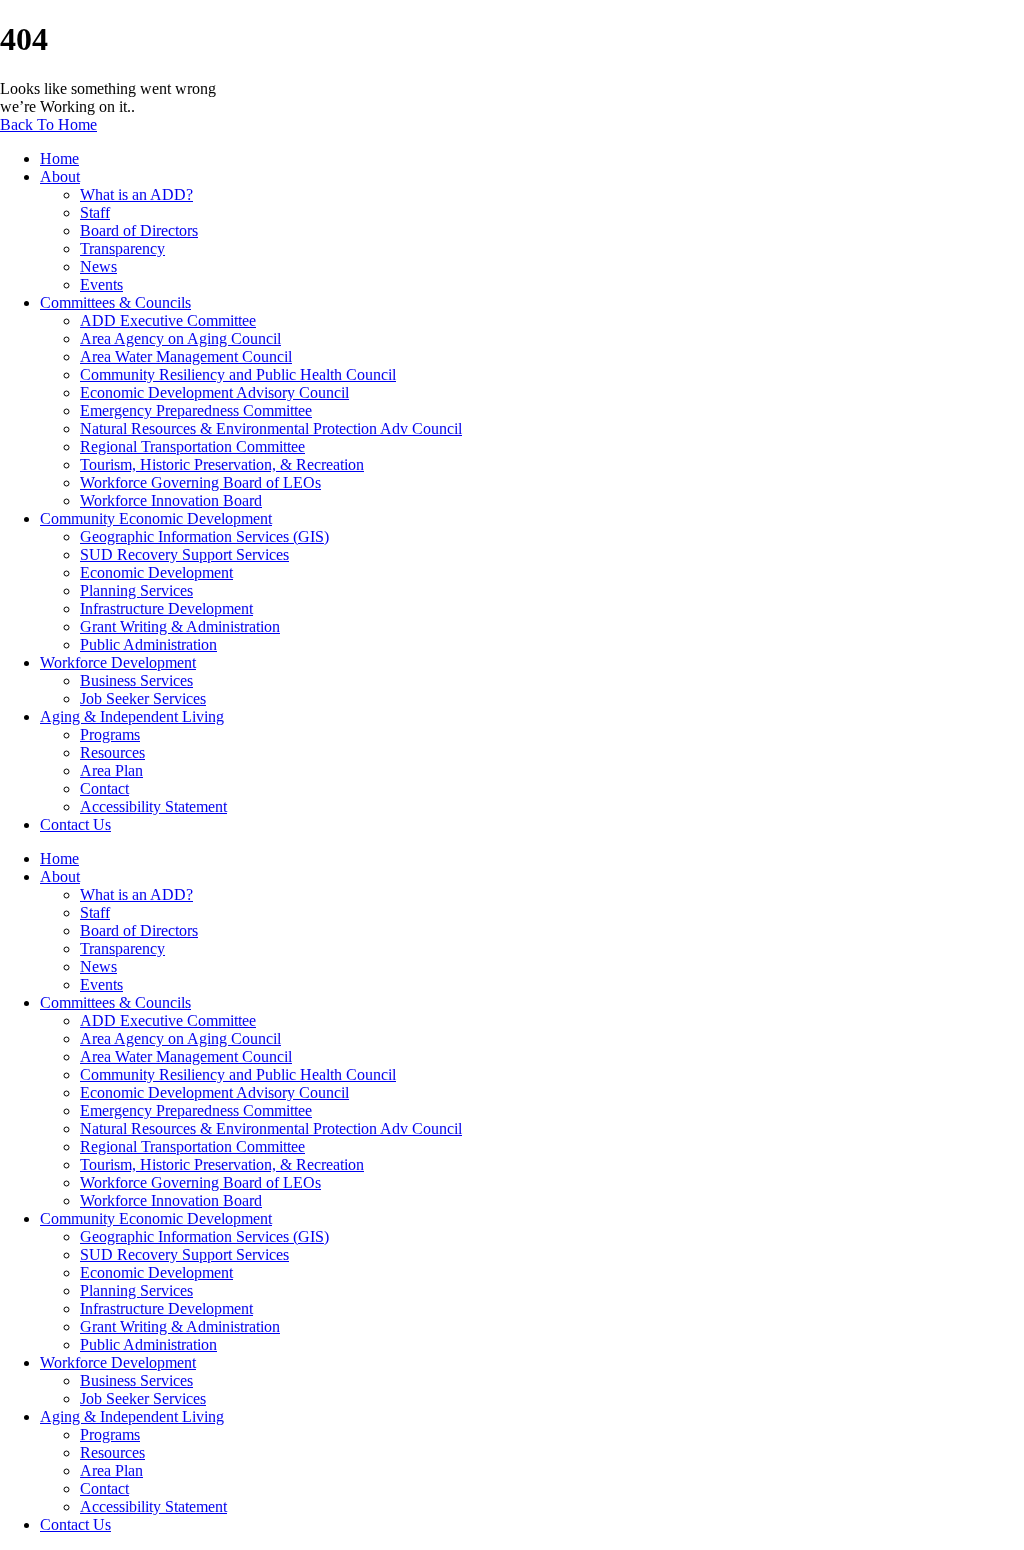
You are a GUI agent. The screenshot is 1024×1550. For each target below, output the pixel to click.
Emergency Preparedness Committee (196, 410)
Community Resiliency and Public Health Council (238, 374)
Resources (112, 752)
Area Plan (111, 770)
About (60, 176)
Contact (104, 788)
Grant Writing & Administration (180, 626)
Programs (110, 734)
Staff (95, 212)
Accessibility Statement (153, 806)
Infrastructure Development (166, 608)
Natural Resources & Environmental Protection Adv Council (271, 428)
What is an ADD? (136, 194)
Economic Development (156, 572)
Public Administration (148, 644)
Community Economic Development (156, 518)
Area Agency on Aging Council (180, 338)
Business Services (136, 680)
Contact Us (75, 824)
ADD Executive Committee (168, 320)
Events (101, 284)
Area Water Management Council (186, 356)
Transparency (122, 248)
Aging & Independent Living (132, 716)
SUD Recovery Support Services (184, 554)
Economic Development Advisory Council (214, 392)
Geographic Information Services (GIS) (204, 536)
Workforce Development (118, 662)
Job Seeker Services (143, 698)
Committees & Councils (115, 302)
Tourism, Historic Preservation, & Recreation (222, 464)
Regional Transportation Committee (192, 446)
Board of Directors (139, 230)
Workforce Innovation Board (171, 500)
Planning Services (136, 590)
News (98, 266)
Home (59, 158)
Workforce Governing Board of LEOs (200, 482)
